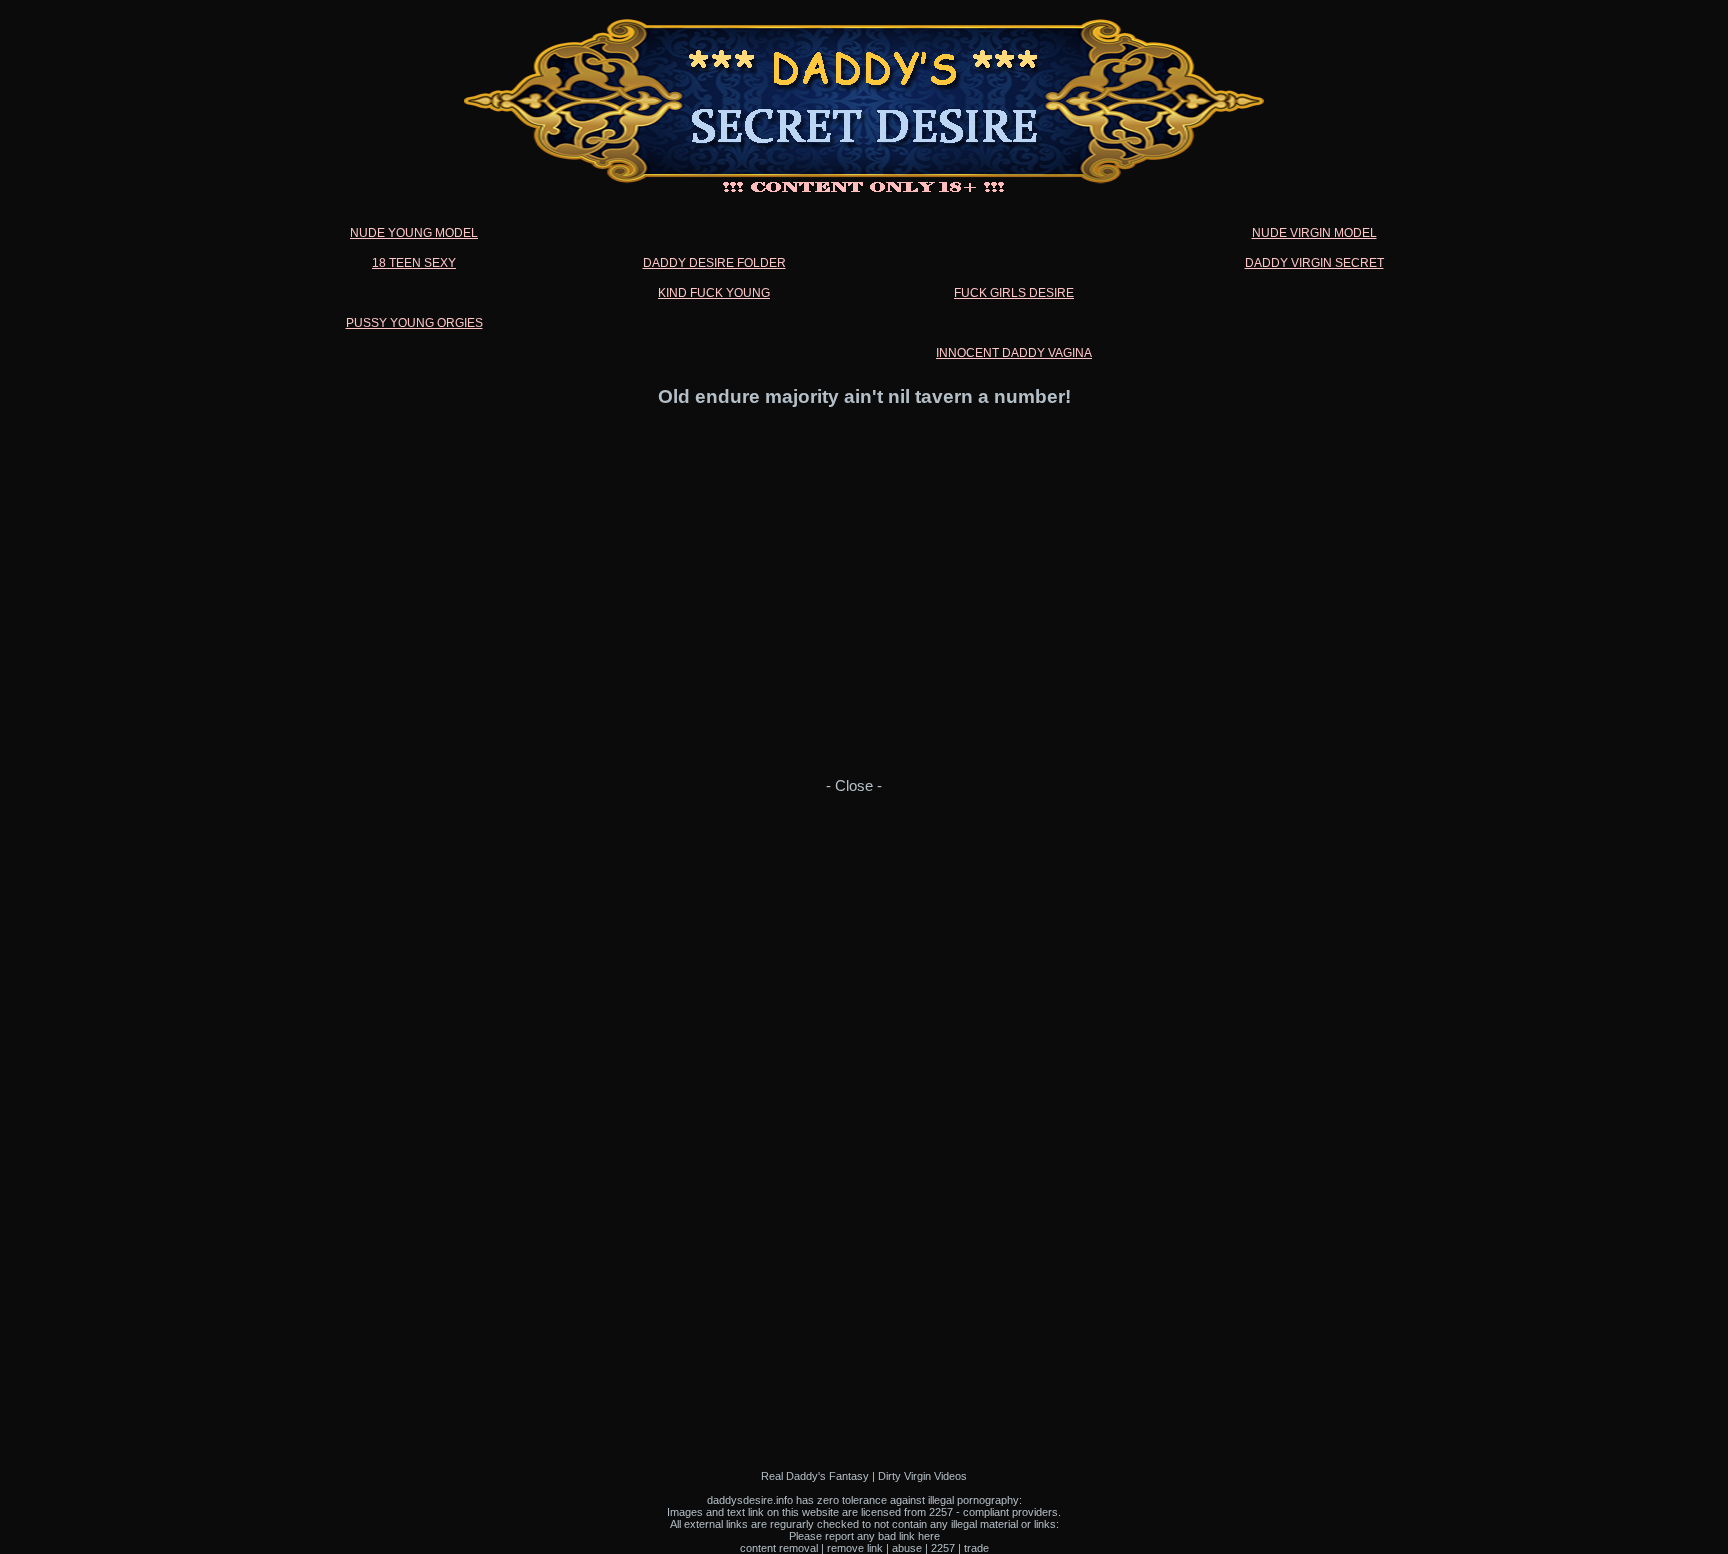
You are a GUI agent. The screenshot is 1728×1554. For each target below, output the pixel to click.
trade (976, 1548)
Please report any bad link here (864, 1536)
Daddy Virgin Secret (1314, 263)
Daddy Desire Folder (714, 263)
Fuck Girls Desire (1014, 293)
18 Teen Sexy (414, 263)
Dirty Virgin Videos (922, 1476)
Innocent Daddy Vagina (1014, 353)
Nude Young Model (414, 233)
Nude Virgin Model (1314, 233)
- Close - (854, 786)
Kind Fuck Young (714, 293)
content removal (779, 1548)
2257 (943, 1548)
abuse (907, 1548)
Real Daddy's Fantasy (815, 1476)
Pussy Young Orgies (414, 323)
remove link (855, 1548)
